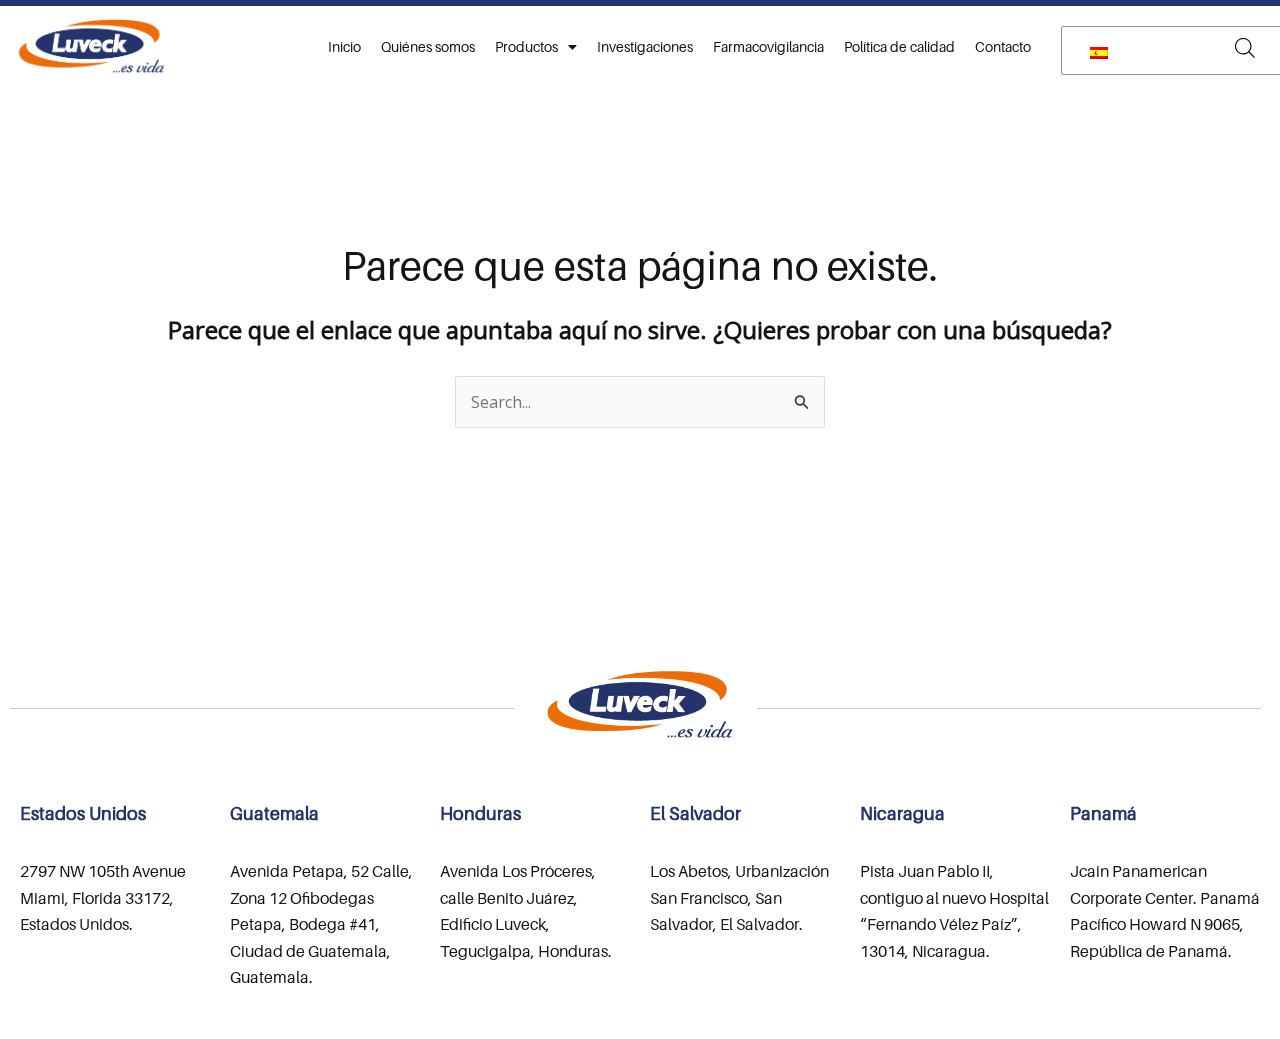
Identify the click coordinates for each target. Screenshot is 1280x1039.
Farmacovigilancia (768, 46)
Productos (526, 46)
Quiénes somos (428, 46)
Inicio (344, 46)
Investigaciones (645, 46)
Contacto (1003, 46)
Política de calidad (899, 46)
